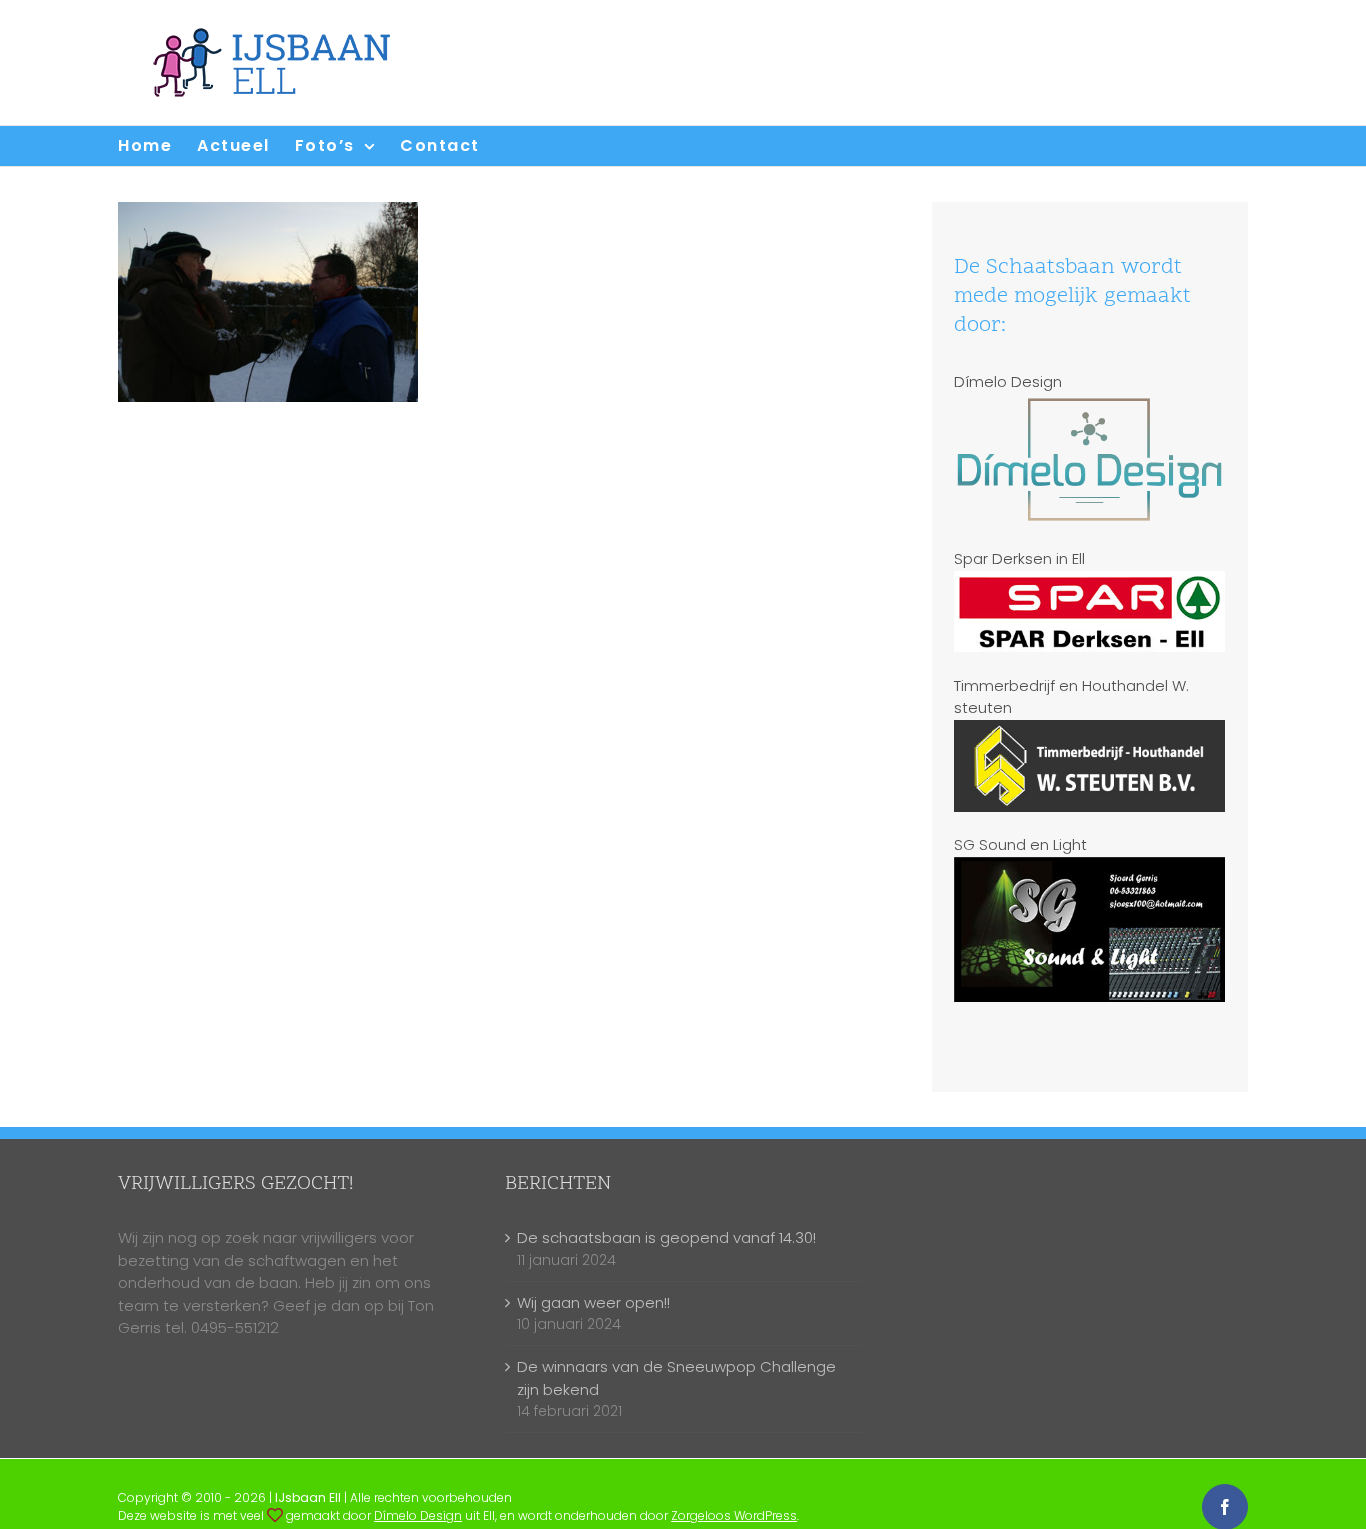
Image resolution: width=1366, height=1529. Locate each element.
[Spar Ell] (1089, 581)
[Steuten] (1089, 730)
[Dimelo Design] (275, 1515)
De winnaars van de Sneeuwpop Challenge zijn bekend (676, 1378)
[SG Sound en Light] (1089, 867)
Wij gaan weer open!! (593, 1302)
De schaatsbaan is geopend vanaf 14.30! (666, 1237)
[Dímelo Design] (1089, 403)
